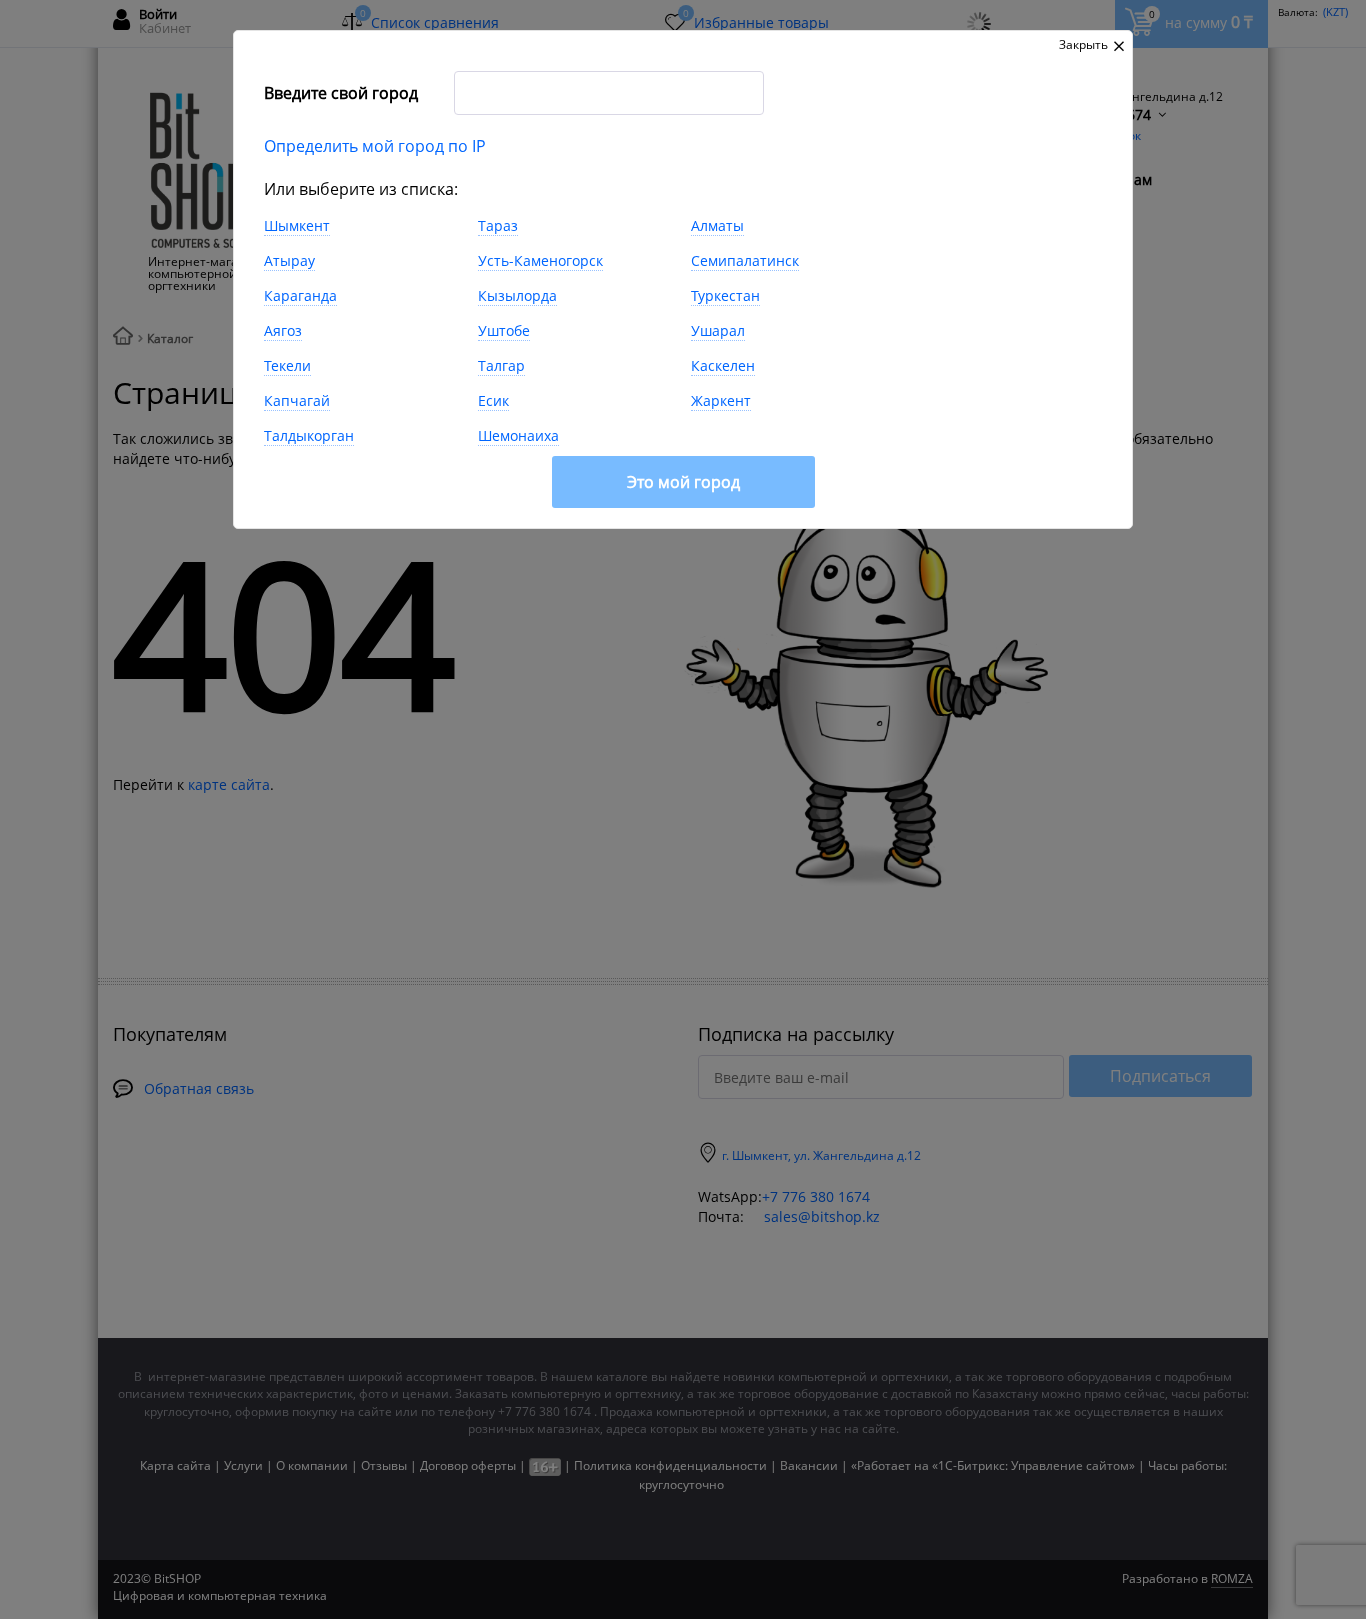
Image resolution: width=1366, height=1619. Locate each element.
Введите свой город (341, 93)
